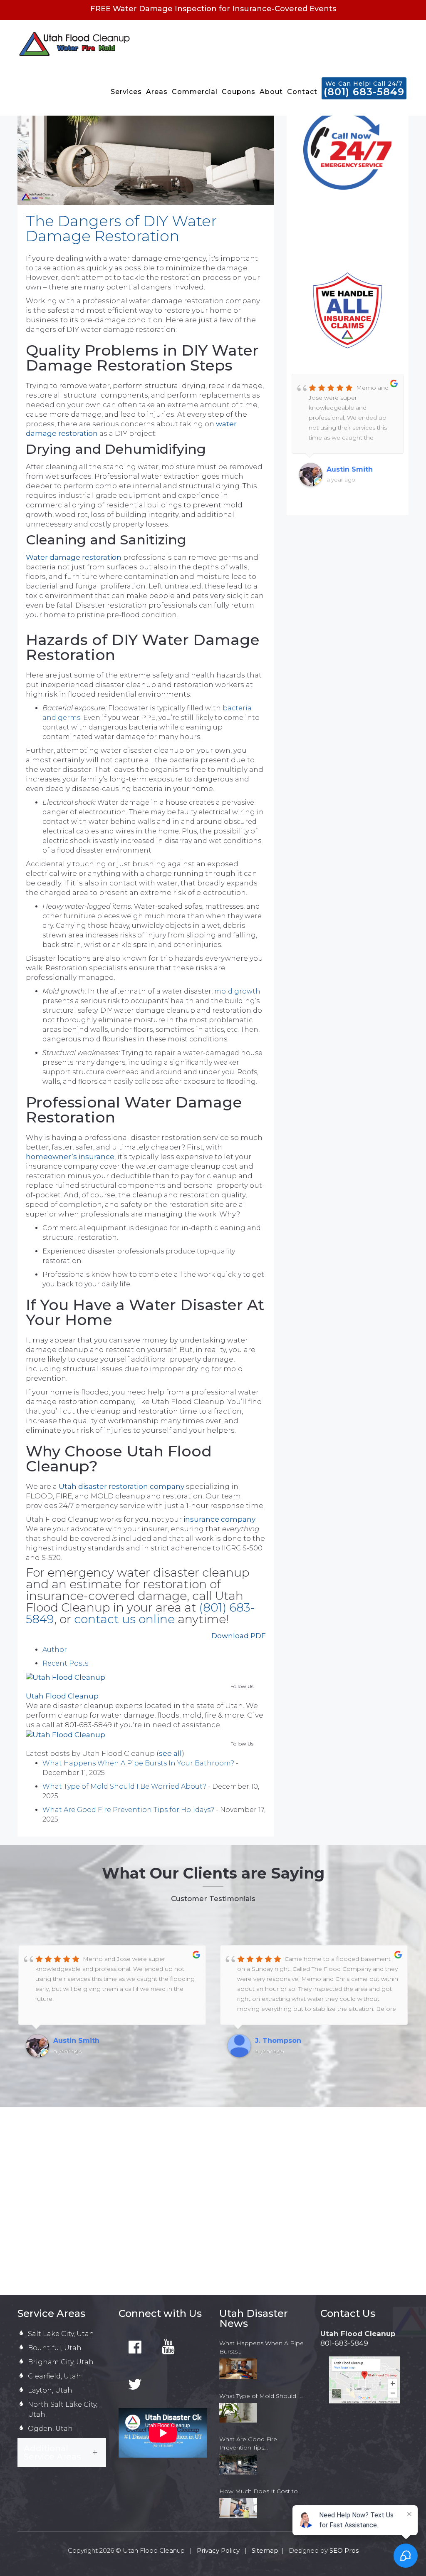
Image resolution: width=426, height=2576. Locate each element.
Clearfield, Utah (54, 2376)
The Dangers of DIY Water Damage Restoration (121, 228)
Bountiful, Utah (55, 2348)
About (271, 92)
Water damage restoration (74, 557)
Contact (302, 92)
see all (170, 1753)
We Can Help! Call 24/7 (364, 89)
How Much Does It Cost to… (260, 2491)
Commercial (195, 92)
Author (55, 1650)
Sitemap (265, 2550)
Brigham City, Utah (61, 2362)
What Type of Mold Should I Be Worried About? (124, 1786)
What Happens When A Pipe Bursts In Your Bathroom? (138, 1763)
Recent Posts (65, 1663)
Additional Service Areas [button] (52, 2452)
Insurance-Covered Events (284, 9)
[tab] (62, 2452)
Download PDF (239, 1636)
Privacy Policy (219, 2550)
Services (126, 92)
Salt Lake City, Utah (61, 2334)
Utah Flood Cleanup (62, 1696)
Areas (157, 92)
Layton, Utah (50, 2390)
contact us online (124, 1619)
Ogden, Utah (50, 2429)
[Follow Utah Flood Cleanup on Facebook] (135, 2348)
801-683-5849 (344, 2343)
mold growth (237, 991)
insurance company (219, 1519)
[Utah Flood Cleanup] (66, 1677)
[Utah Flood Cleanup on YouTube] (168, 2348)
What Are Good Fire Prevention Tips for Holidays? (128, 1810)
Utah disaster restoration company (121, 1486)
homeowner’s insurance (70, 1157)
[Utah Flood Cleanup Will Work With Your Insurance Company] (348, 310)
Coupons (239, 92)
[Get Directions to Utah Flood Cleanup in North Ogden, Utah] (365, 2380)
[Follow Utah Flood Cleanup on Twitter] (135, 2385)
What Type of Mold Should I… (261, 2396)
